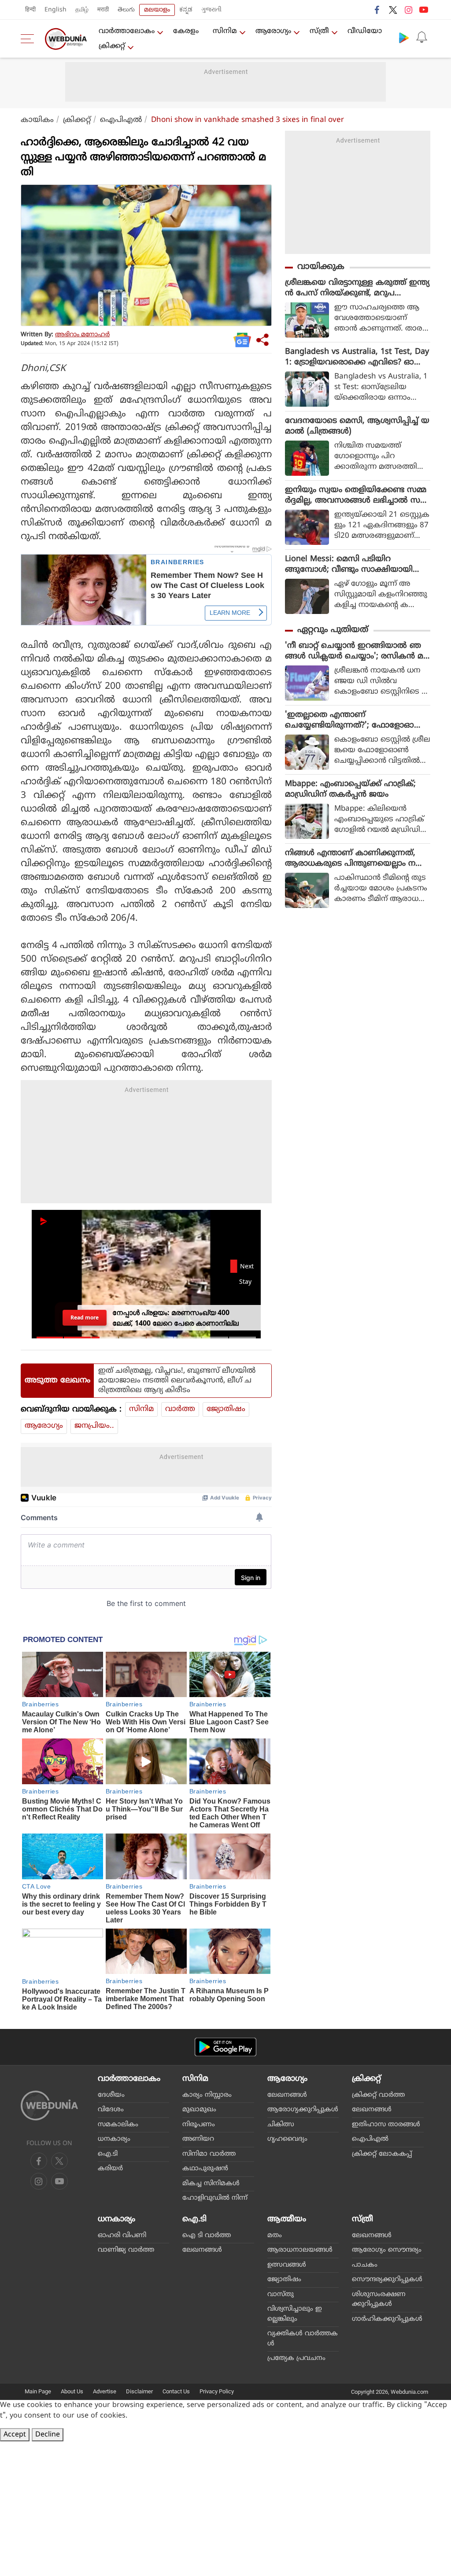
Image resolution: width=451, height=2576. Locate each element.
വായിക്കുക (321, 267)
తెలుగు (126, 10)
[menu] (30, 39)
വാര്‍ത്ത (180, 1409)
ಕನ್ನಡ (186, 10)
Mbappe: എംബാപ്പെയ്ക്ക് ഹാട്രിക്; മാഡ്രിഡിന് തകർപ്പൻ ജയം (350, 789)
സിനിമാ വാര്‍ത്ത (209, 2154)
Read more (85, 1317)
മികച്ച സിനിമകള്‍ (211, 2184)
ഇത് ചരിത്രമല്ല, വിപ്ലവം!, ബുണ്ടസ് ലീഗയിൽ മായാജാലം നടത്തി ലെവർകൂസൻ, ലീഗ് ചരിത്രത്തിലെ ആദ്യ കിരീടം (177, 1381)
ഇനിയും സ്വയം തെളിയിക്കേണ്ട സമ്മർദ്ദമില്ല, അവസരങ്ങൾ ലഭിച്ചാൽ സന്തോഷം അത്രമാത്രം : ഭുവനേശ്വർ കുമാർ (356, 496)
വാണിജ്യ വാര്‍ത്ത (126, 2250)
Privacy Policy (217, 2391)
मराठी (103, 10)
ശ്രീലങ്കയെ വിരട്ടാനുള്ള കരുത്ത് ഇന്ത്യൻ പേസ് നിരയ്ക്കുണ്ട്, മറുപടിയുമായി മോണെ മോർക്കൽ (357, 288)
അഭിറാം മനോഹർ (82, 335)
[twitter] (393, 10)
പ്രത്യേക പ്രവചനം (296, 2358)
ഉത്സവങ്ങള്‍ (287, 2265)
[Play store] (404, 37)
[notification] (421, 37)
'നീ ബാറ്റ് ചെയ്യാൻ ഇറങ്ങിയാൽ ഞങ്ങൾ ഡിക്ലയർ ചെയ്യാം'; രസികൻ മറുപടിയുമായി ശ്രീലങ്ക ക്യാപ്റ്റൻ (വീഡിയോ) (354, 651)
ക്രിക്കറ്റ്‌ (112, 46)
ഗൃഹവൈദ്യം (287, 2139)
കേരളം (186, 31)
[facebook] (377, 10)
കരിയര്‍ (110, 2169)
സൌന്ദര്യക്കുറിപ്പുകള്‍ (387, 2280)
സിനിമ (225, 31)
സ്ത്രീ (319, 31)
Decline (48, 2435)
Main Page (38, 2391)
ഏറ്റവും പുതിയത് (333, 630)
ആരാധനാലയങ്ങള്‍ (300, 2250)
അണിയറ (198, 2139)
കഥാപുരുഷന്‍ (205, 2169)
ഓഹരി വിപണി (122, 2236)
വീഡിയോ (365, 31)
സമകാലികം (118, 2125)
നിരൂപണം (199, 2125)
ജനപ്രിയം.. (94, 1426)
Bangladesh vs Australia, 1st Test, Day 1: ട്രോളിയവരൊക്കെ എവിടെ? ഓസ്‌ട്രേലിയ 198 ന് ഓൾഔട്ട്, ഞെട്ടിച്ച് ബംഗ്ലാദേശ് (357, 357)
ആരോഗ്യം (273, 31)
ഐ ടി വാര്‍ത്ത (207, 2236)
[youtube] (424, 10)
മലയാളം (157, 10)
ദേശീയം (111, 2095)
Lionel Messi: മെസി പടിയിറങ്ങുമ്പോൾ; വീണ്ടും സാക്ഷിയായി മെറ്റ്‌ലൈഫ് (349, 565)
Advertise (105, 2391)
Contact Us (176, 2391)
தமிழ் (82, 10)
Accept (15, 2435)
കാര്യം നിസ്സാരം (207, 2095)
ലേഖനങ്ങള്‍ (287, 2095)
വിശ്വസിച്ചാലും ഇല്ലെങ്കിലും (295, 2314)
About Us (72, 2391)
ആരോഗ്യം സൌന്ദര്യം (387, 2250)
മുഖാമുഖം (199, 2110)
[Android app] (225, 2047)
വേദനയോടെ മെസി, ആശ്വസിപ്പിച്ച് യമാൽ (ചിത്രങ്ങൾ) (357, 426)
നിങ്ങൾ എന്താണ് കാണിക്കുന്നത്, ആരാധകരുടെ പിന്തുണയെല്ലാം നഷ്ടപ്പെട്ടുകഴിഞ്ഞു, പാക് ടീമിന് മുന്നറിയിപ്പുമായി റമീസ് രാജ (357, 859)
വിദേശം (111, 2110)
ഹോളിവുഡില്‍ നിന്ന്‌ (215, 2198)
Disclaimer (139, 2391)
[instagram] (408, 10)
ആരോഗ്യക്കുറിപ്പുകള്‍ (303, 2110)
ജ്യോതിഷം (226, 1409)
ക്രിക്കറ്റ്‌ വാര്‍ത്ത (378, 2095)
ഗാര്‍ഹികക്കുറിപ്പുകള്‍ (387, 2319)
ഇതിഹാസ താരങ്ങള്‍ (386, 2125)
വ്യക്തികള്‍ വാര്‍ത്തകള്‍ (303, 2339)
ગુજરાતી (211, 10)
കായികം (37, 120)
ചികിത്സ (281, 2125)
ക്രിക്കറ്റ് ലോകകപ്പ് (382, 2154)
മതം (275, 2236)
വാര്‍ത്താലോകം (127, 31)
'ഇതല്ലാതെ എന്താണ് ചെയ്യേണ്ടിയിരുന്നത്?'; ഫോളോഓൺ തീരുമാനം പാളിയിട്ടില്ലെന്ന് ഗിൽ (355, 720)
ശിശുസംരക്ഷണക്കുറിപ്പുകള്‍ (379, 2300)
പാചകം (365, 2265)
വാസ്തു (281, 2295)
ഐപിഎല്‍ (121, 120)
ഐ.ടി (108, 2154)
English (55, 10)
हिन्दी (30, 10)
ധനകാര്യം (114, 2139)
